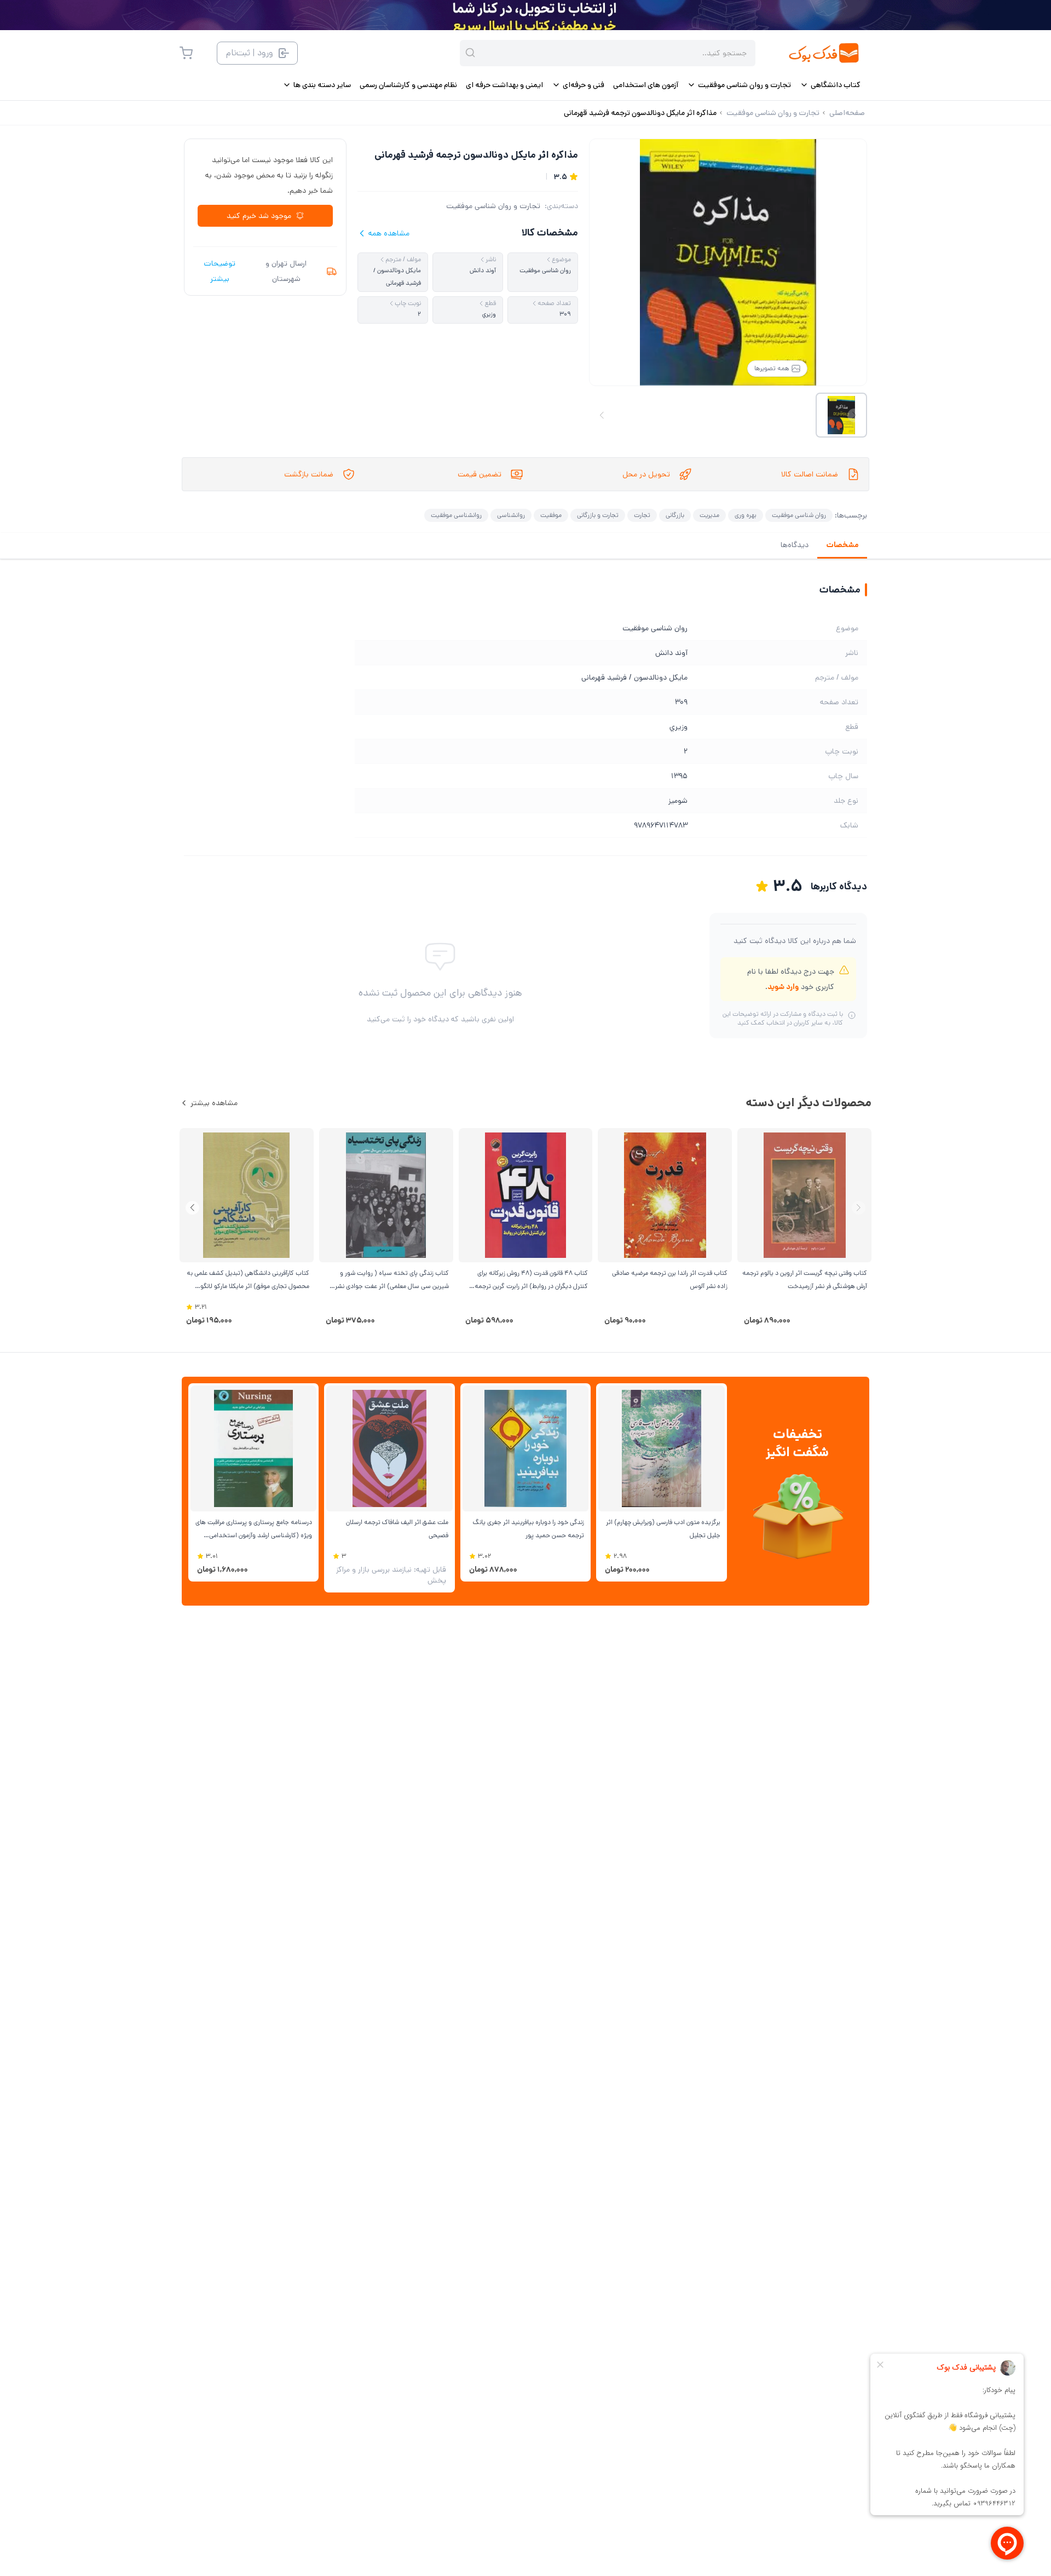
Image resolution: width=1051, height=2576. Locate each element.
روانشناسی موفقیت (456, 515)
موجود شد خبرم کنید (259, 216)
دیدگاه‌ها (795, 545)
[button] (192, 1208)
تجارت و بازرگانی (598, 515)
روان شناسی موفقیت (799, 515)
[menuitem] (830, 85)
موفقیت (551, 515)
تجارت (642, 515)
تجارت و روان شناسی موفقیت (493, 206)
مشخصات (842, 545)
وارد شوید (783, 987)
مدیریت (709, 515)
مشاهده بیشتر (214, 1103)
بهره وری (746, 515)
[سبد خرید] (186, 53)
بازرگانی (675, 515)
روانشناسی (511, 515)
